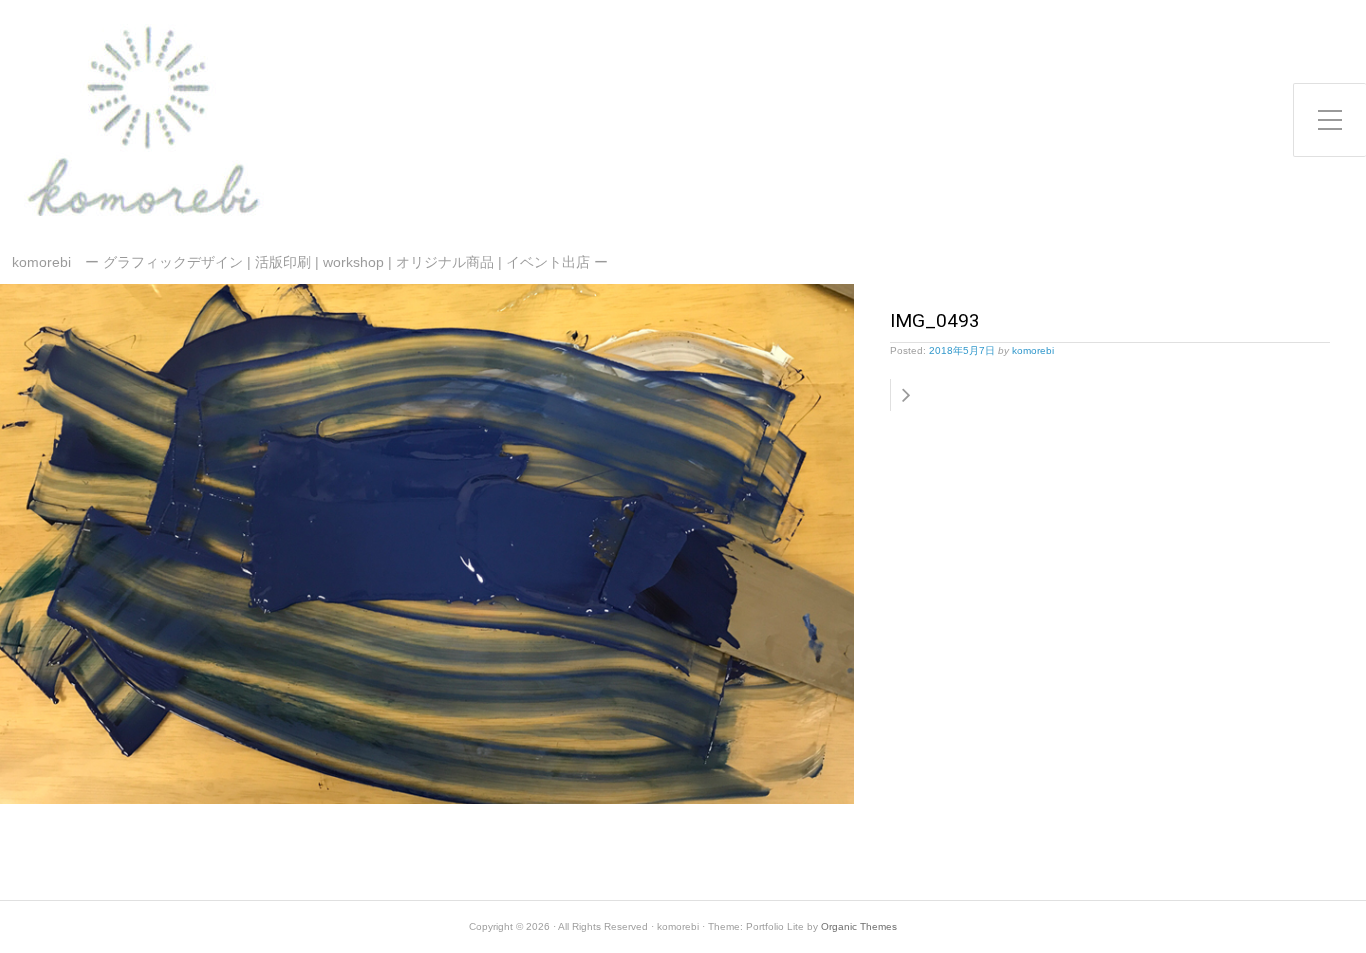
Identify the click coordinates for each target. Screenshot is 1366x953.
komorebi (1033, 350)
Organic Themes (859, 926)
